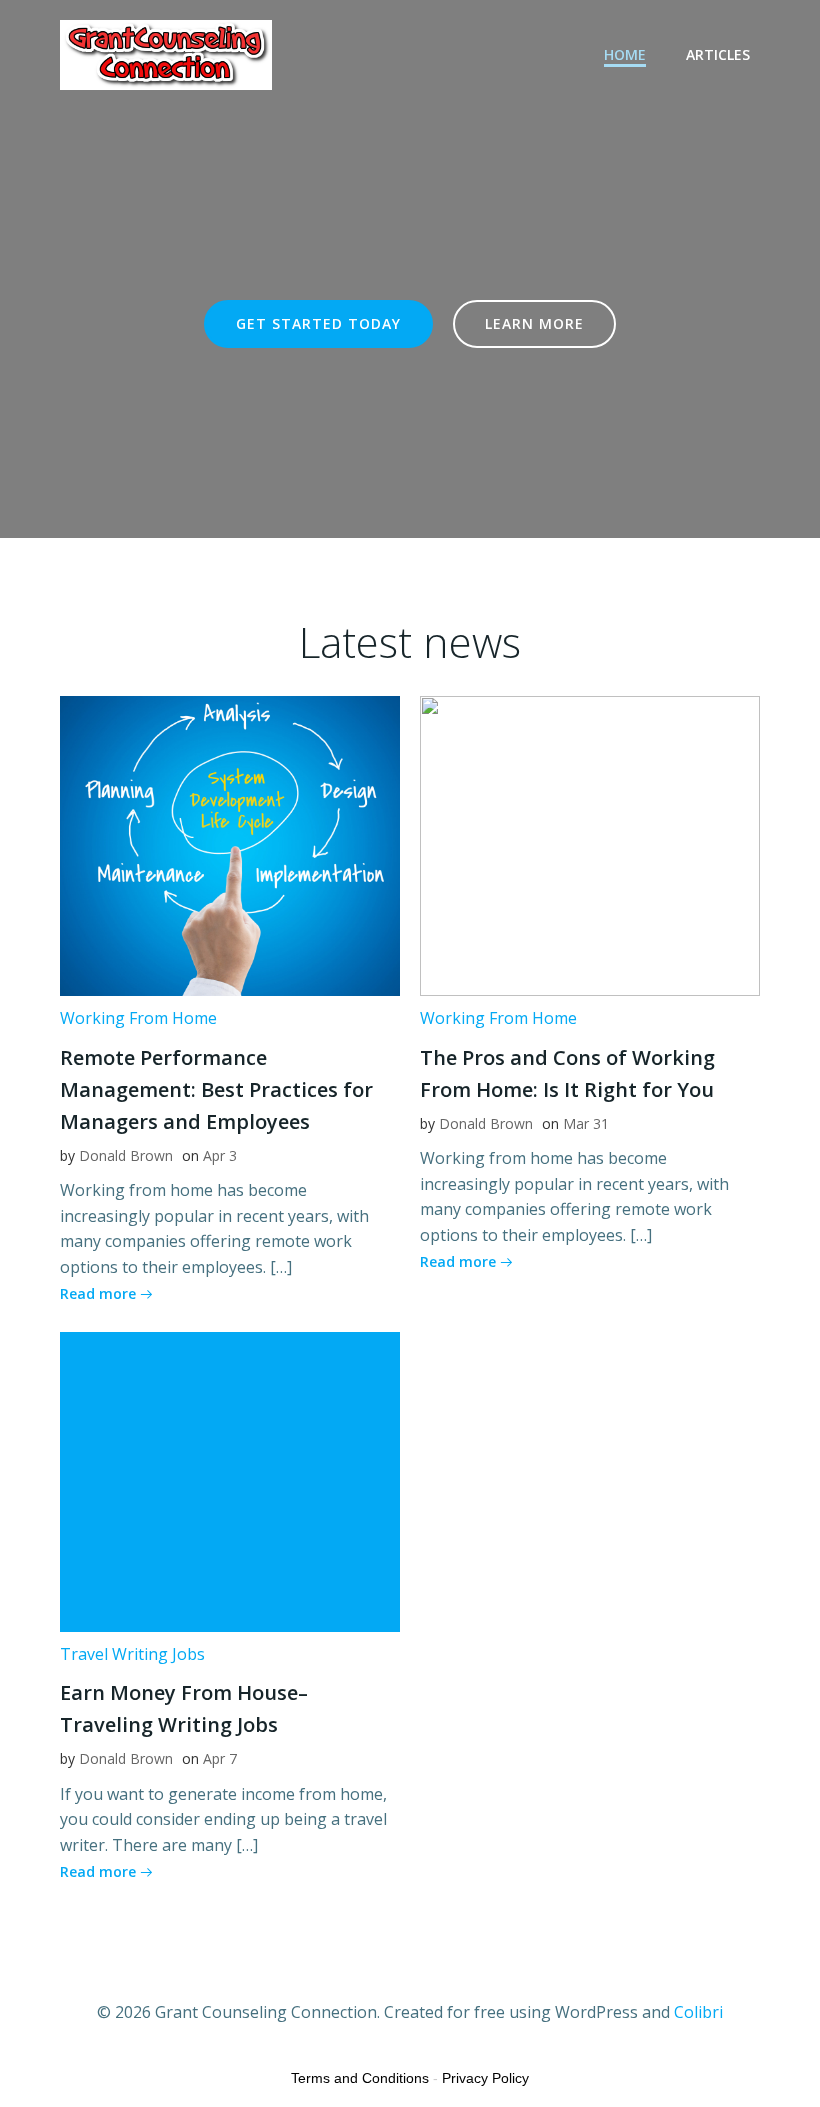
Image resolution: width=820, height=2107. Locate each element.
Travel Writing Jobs (132, 1654)
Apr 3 (220, 1155)
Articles (718, 54)
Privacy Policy (485, 2078)
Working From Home (138, 1018)
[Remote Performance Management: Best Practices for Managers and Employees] (230, 844)
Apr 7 (220, 1758)
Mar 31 (586, 1123)
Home (625, 54)
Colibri (698, 2012)
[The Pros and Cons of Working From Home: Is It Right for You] (590, 844)
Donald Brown (126, 1155)
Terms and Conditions (360, 2078)
